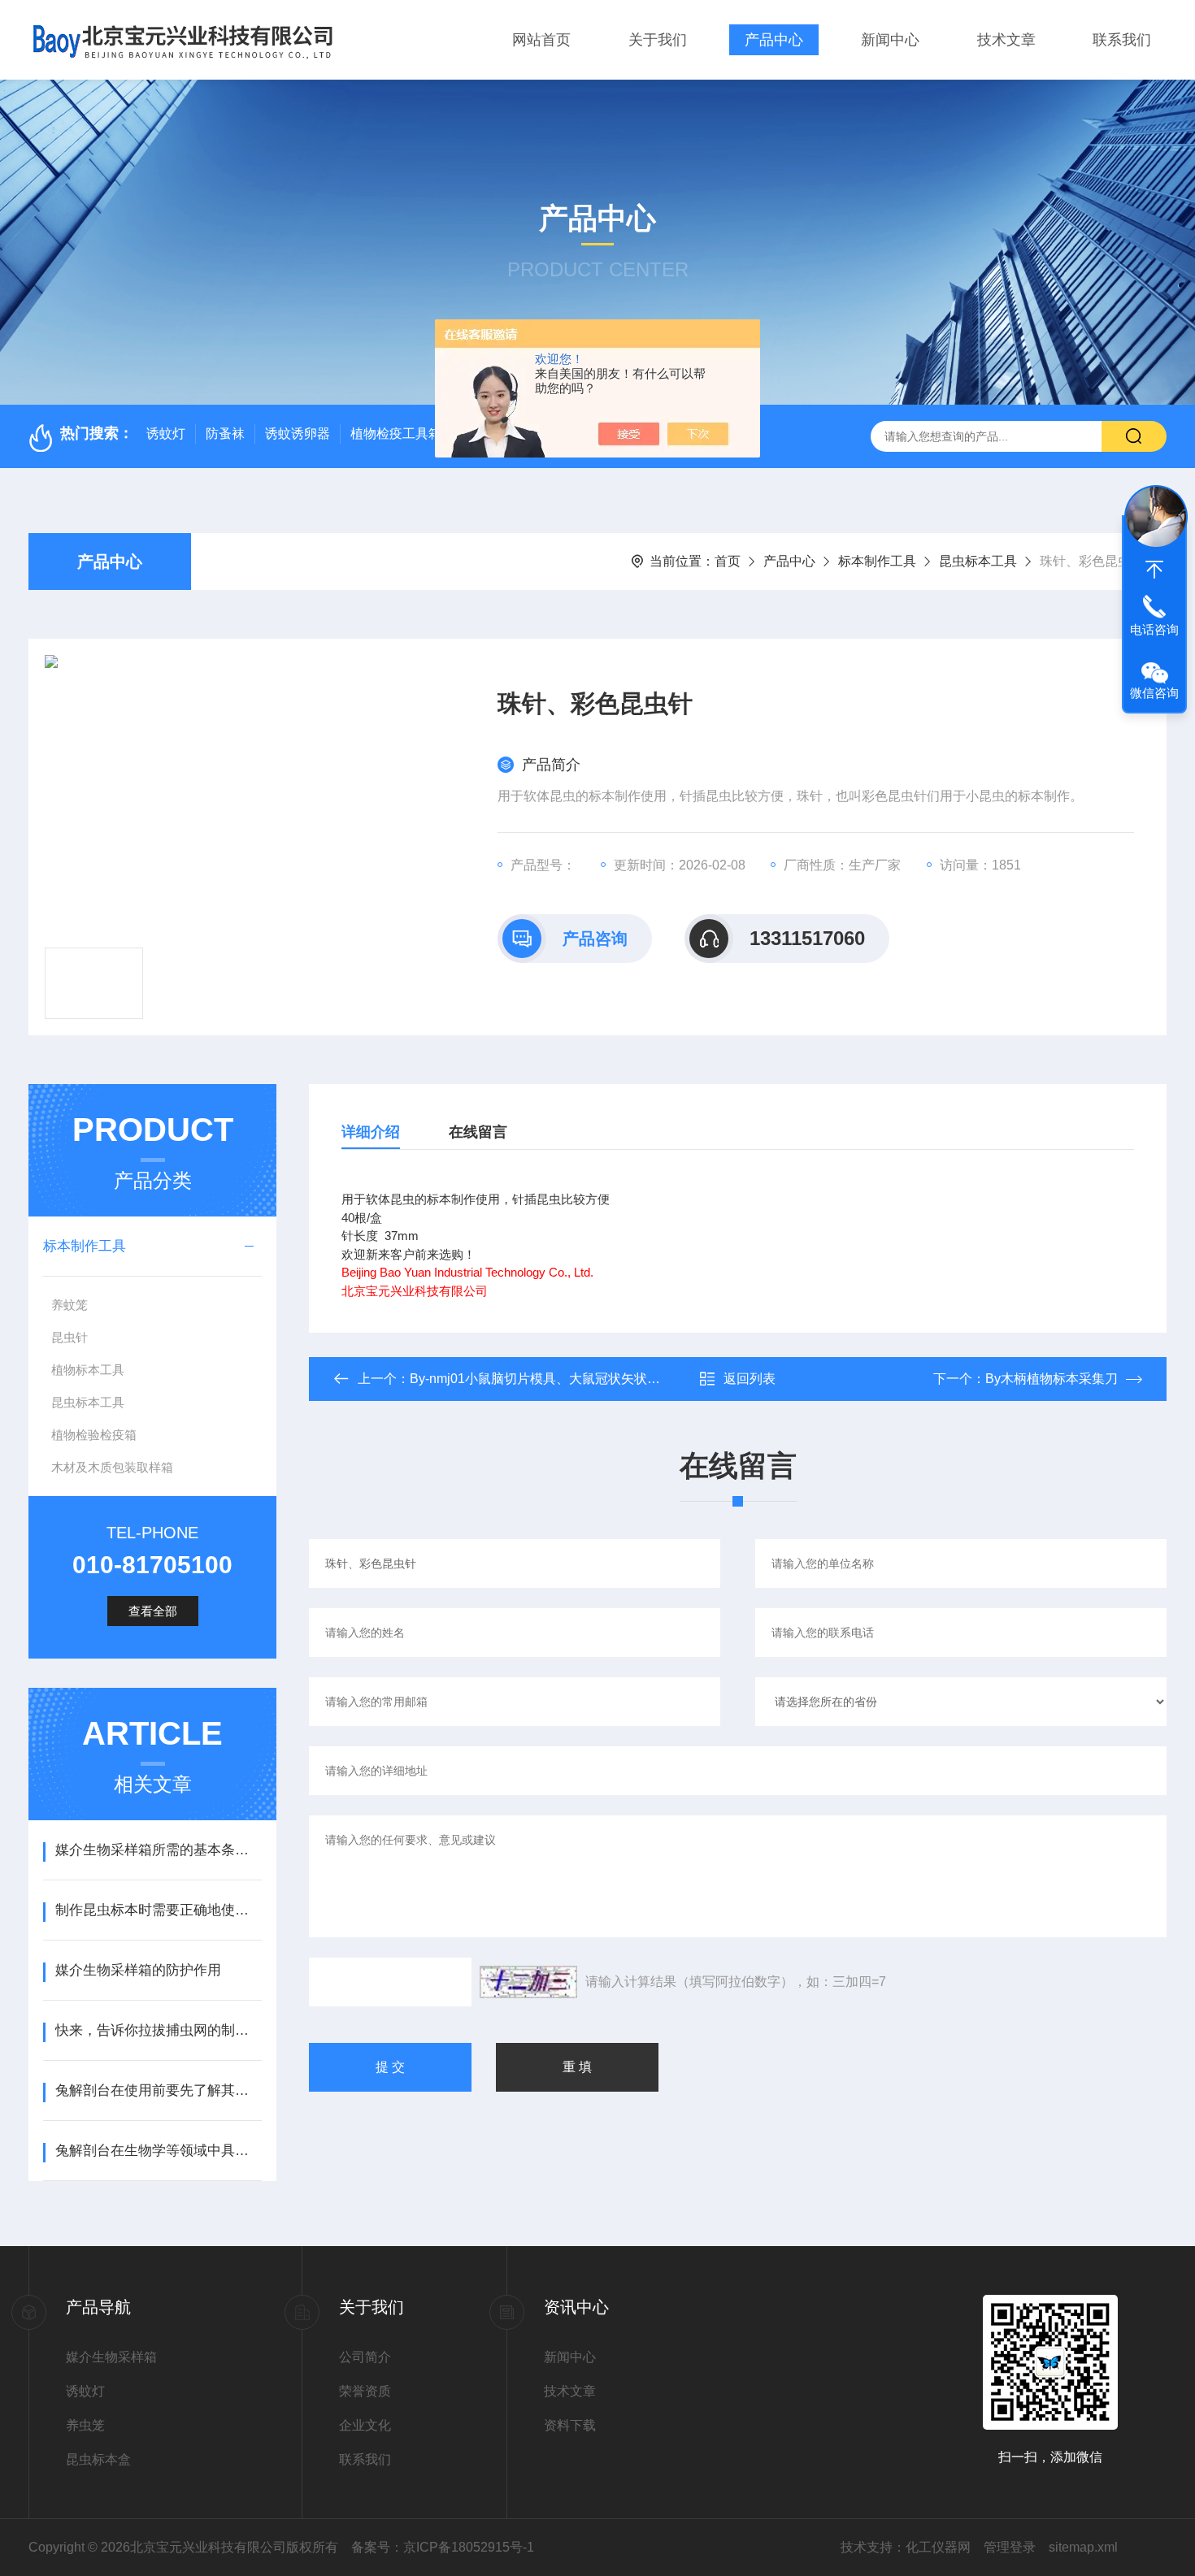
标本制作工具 (877, 561)
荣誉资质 (365, 2391)
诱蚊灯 (166, 434)
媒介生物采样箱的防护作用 (138, 1970)
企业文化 (365, 2425)
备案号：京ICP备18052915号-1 (443, 2547)
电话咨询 (1154, 629)
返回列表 (750, 1379)
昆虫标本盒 (98, 2459)
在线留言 (478, 1132)
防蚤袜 (225, 434)
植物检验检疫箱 (94, 1435)
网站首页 (541, 40)
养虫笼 (85, 2425)
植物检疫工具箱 (396, 434)
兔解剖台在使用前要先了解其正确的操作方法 (158, 2090)
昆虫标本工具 (978, 561)
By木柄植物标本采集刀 (1052, 1379)
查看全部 (153, 1611)
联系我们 (1122, 40)
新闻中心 (890, 40)
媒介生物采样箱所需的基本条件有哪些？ (158, 1850)
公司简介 (365, 2357)
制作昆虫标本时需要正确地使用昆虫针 (158, 1910)
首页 (728, 561)
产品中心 (774, 40)
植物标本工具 (88, 1370)
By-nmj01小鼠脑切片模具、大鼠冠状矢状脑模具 (548, 1379)
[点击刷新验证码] (528, 1982)
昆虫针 (70, 1337)
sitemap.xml (1083, 2547)
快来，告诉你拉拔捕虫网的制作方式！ (158, 2030)
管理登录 (1010, 2547)
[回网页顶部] (1154, 570)
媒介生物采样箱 (111, 2357)
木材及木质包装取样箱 (112, 1467)
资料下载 (570, 2425)
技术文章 (1006, 40)
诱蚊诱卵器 (298, 434)
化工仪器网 (938, 2547)
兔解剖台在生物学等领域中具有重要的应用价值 (158, 2151)
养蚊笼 (70, 1305)
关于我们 (658, 40)
